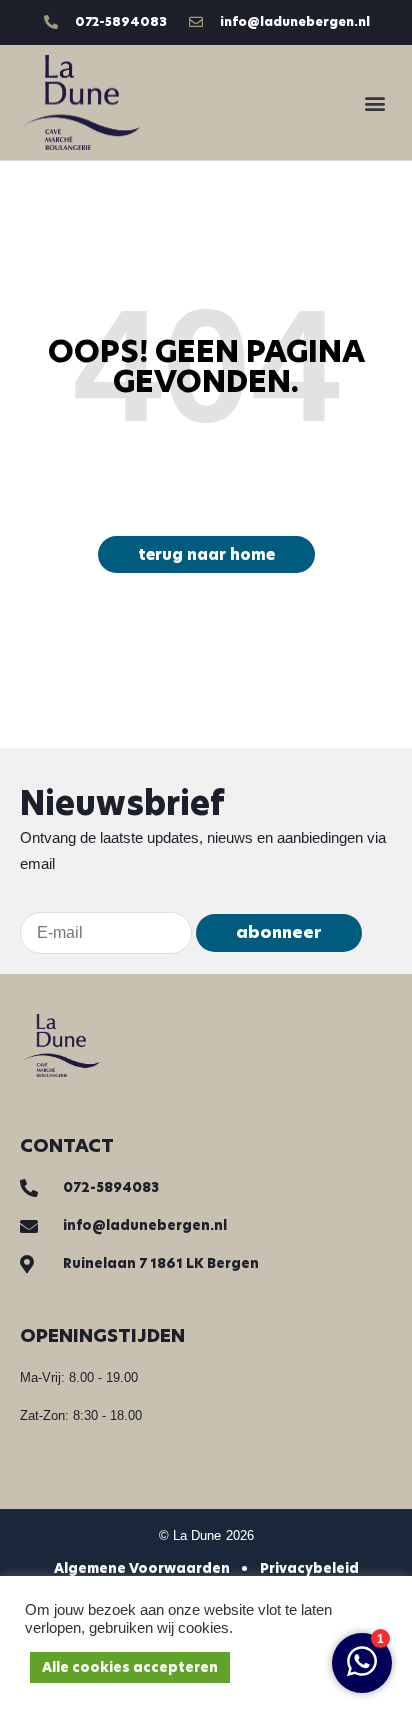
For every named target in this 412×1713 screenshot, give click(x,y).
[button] (375, 102)
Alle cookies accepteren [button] (130, 1667)
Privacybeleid (309, 1568)
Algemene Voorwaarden (142, 1568)
